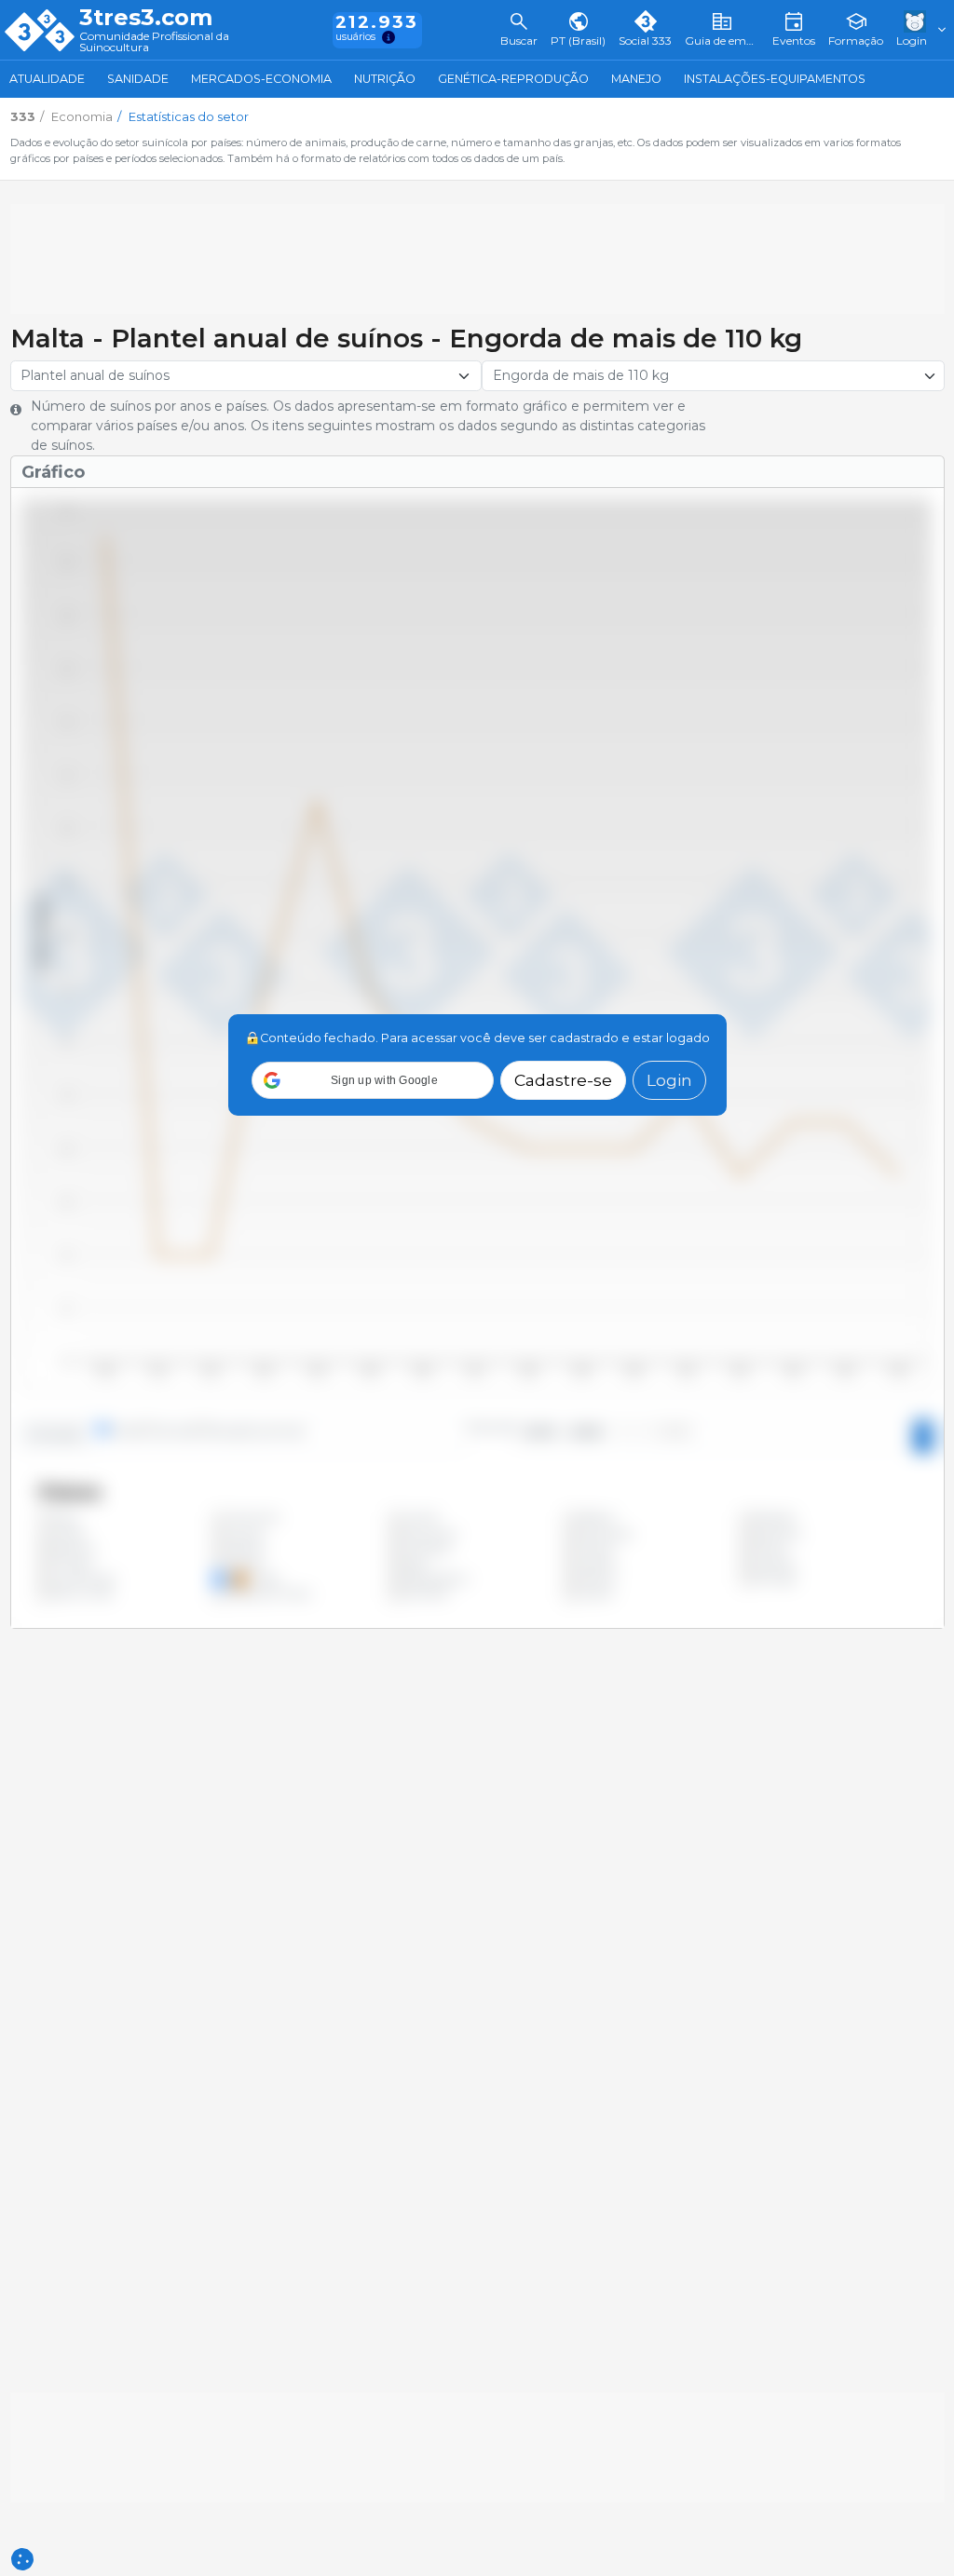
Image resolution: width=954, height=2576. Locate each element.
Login (669, 1080)
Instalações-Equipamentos (775, 79)
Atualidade (47, 79)
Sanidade (138, 79)
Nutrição (385, 79)
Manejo (636, 79)
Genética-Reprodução (513, 79)
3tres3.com (146, 18)
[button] (373, 1080)
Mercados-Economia (261, 79)
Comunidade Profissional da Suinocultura (154, 42)
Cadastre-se (563, 1080)
